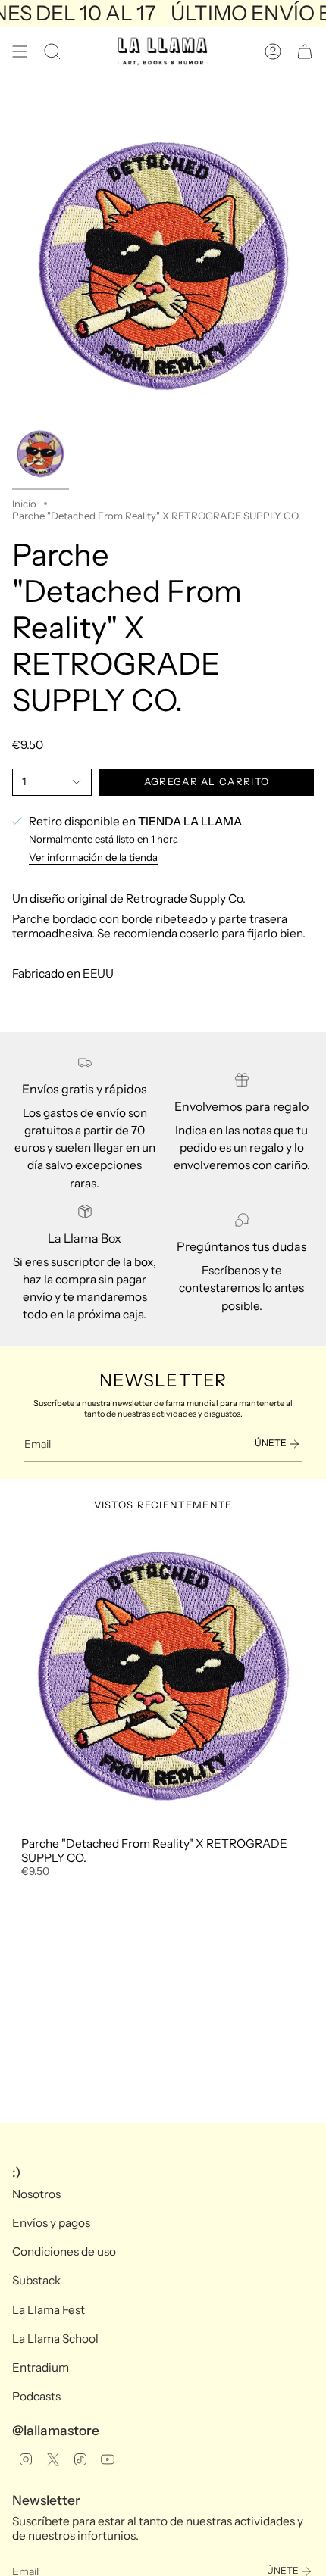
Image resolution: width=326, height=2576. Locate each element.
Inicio (24, 504)
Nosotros (36, 2194)
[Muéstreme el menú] (20, 51)
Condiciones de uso (64, 2252)
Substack (36, 2280)
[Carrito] (305, 51)
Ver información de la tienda (93, 857)
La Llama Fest (49, 2310)
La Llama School (55, 2339)
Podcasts (36, 2396)
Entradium (41, 2367)
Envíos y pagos (51, 2223)
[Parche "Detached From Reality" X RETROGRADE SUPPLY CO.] (163, 1677)
